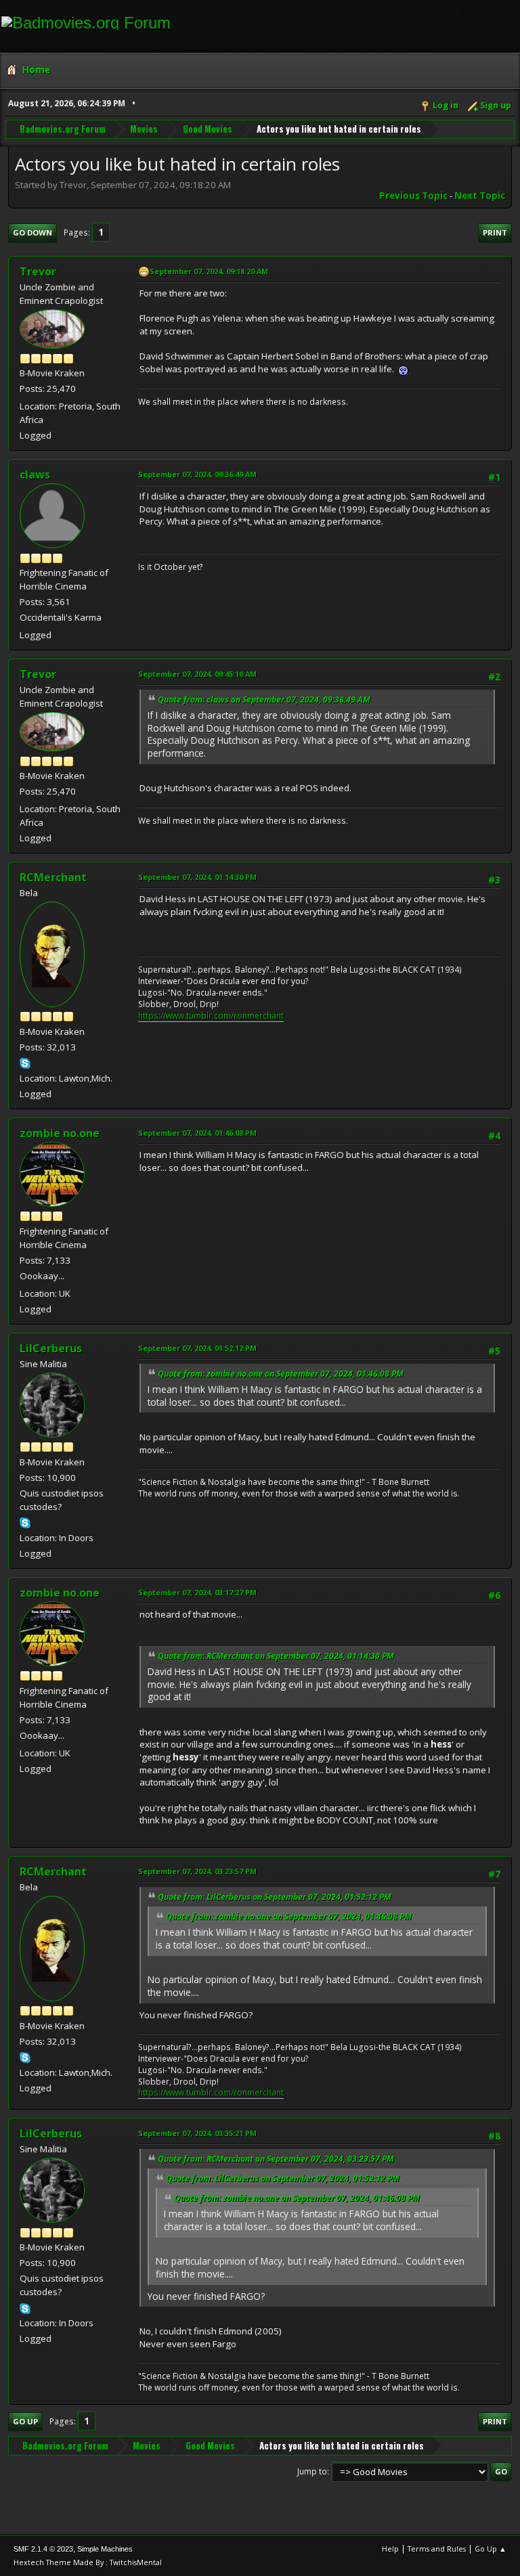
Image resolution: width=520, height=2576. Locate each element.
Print (495, 232)
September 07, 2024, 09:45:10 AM (197, 674)
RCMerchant (53, 877)
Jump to (312, 2471)
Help (390, 2549)
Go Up (25, 2421)
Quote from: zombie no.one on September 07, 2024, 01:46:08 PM (281, 1374)
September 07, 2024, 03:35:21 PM (197, 2133)
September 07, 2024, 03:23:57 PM (197, 1871)
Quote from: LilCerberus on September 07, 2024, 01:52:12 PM (275, 1897)
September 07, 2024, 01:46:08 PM (197, 1133)
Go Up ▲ (491, 2549)
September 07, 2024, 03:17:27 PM (197, 1592)
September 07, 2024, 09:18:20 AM (209, 271)
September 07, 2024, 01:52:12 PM (197, 1348)
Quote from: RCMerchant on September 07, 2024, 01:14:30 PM (276, 1656)
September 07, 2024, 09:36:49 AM (197, 474)
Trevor (38, 271)
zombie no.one (60, 1133)
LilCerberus (51, 1348)
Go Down (32, 232)
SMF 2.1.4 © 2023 (43, 2549)
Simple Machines (105, 2549)
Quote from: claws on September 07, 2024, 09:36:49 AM (264, 699)
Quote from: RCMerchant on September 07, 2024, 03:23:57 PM (276, 2159)
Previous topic (413, 196)
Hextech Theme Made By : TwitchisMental (88, 2562)
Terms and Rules (437, 2549)
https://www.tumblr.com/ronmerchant (211, 1016)
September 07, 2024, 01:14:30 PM (197, 877)
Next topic (480, 196)
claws (35, 474)
